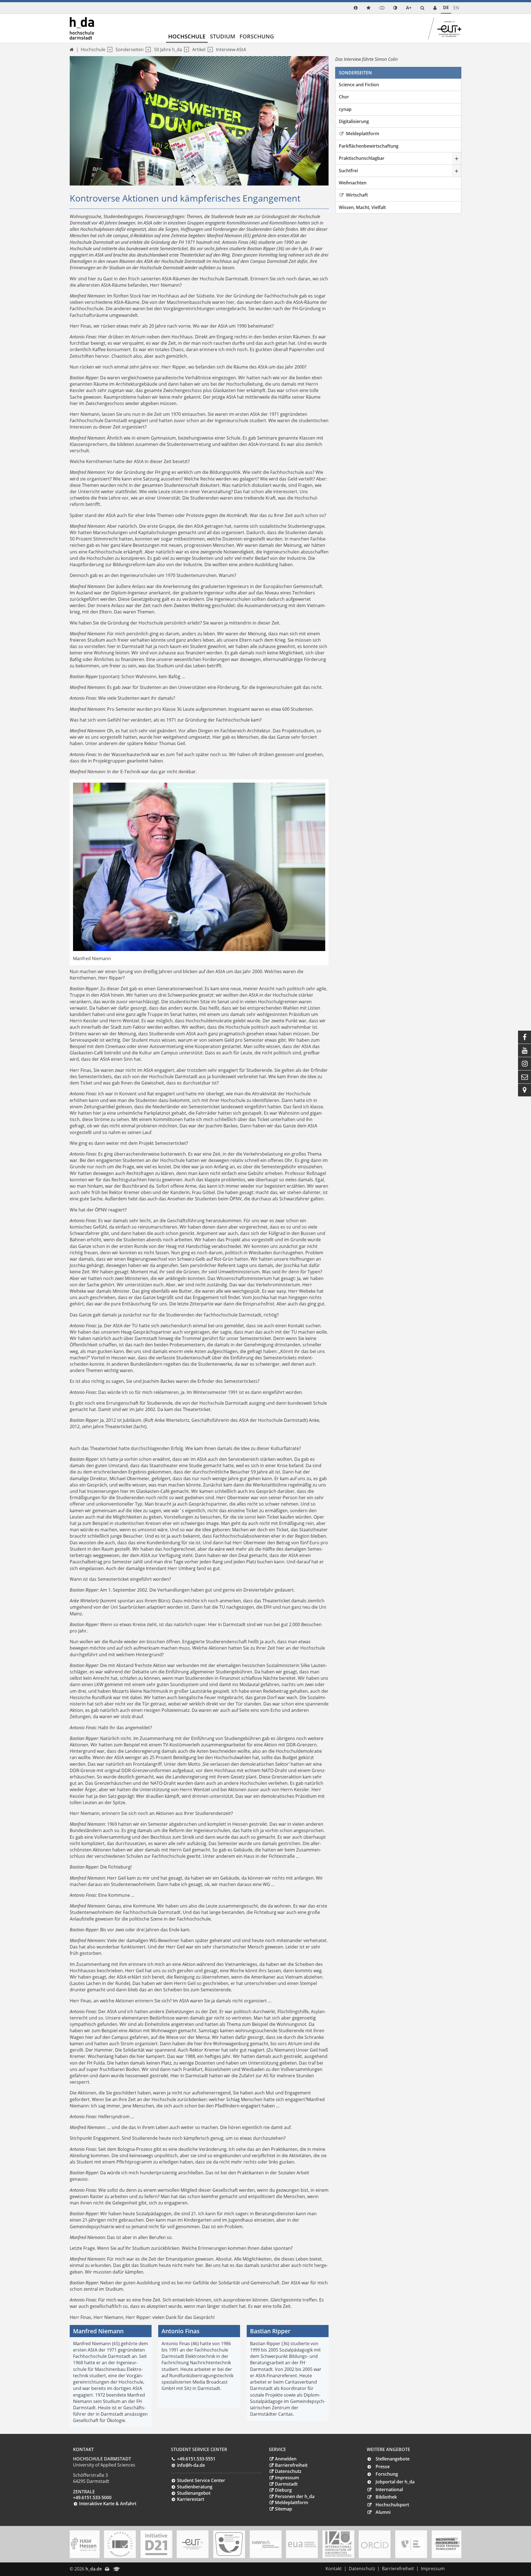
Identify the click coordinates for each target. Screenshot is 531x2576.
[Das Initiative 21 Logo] (156, 2544)
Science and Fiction (359, 85)
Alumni (383, 2512)
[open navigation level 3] (185, 50)
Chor (344, 97)
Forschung (257, 36)
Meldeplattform (362, 134)
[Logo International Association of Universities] (338, 2544)
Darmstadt (286, 2484)
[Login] (382, 8)
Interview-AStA (231, 49)
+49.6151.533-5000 (92, 2497)
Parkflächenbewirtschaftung (369, 146)
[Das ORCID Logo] (375, 2544)
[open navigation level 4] (209, 50)
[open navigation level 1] (109, 50)
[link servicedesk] (435, 8)
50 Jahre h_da (168, 49)
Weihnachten (353, 183)
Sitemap (283, 2509)
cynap (345, 109)
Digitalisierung (354, 121)
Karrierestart (191, 2499)
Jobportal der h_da (395, 2482)
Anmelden (286, 2459)
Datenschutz (288, 2471)
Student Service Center (201, 2480)
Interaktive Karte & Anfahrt (108, 2504)
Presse (383, 2467)
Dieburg (283, 2490)
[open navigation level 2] (147, 50)
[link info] (356, 8)
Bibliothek (386, 2497)
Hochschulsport (392, 2505)
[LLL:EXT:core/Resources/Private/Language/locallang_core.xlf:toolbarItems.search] (422, 8)
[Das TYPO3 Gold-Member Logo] (411, 2544)
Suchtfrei (348, 171)
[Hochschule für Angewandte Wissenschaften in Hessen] (84, 2544)
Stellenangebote (393, 2459)
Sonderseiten (130, 49)
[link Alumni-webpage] (117, 2569)
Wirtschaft (356, 195)
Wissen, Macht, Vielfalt (362, 207)
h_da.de (94, 2569)
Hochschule (187, 36)
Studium (222, 36)
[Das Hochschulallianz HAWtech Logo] (265, 2544)
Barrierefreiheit (291, 2465)
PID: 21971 (135, 2569)
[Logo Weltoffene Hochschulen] (447, 2544)
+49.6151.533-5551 (196, 2459)
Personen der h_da (295, 2496)
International (389, 2489)
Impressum (287, 2478)
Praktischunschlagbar (362, 158)
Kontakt (334, 2569)
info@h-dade (191, 2465)
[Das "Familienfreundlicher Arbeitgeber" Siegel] (229, 2544)
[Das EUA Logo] (302, 2544)
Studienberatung (195, 2487)
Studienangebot (194, 2493)
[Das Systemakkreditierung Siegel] (120, 2544)
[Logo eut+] (193, 2544)
